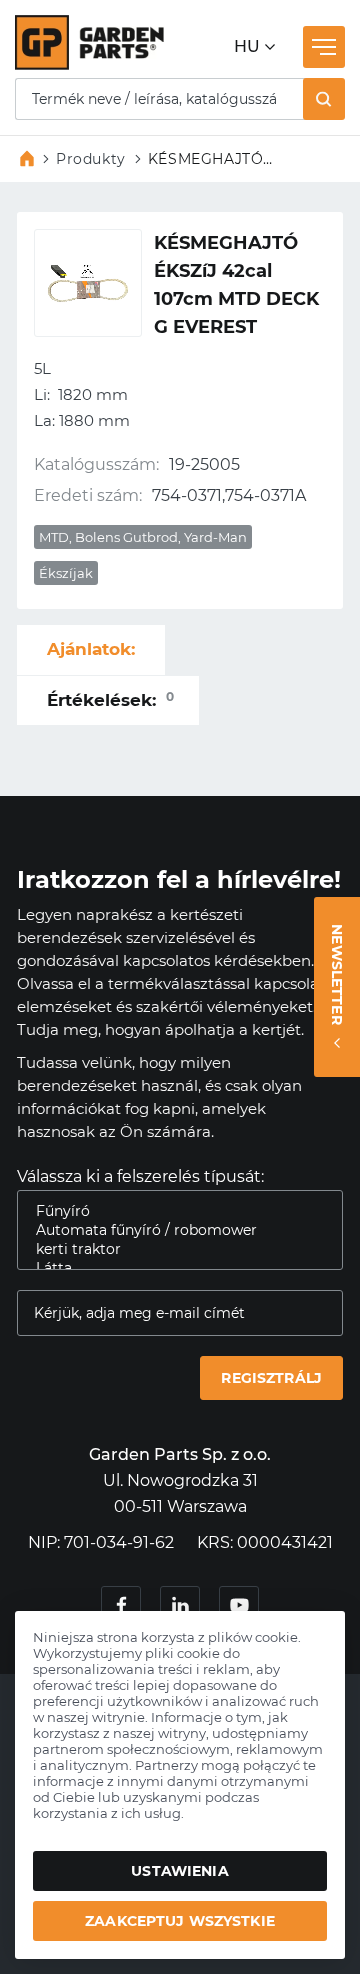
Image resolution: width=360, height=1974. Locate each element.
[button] (324, 99)
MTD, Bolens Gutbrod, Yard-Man (143, 537)
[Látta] (172, 1268)
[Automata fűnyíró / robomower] (172, 1230)
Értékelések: (110, 699)
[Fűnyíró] (172, 1211)
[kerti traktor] (172, 1249)
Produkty (91, 159)
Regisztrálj (271, 1378)
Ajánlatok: (91, 649)
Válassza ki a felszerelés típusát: (140, 1176)
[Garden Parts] (89, 64)
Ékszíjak (66, 573)
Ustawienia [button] (179, 1871)
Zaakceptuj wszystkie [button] (180, 1921)
